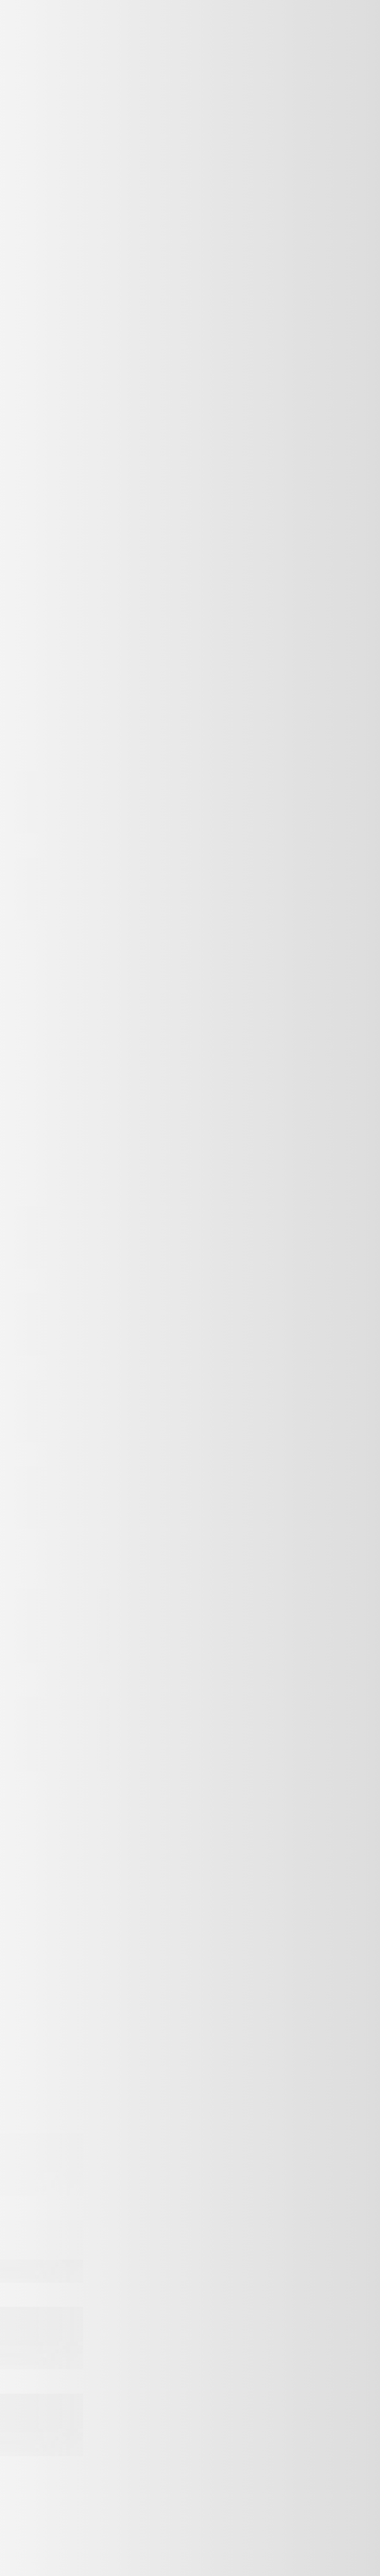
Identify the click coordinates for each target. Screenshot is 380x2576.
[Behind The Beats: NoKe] (42, 2454)
